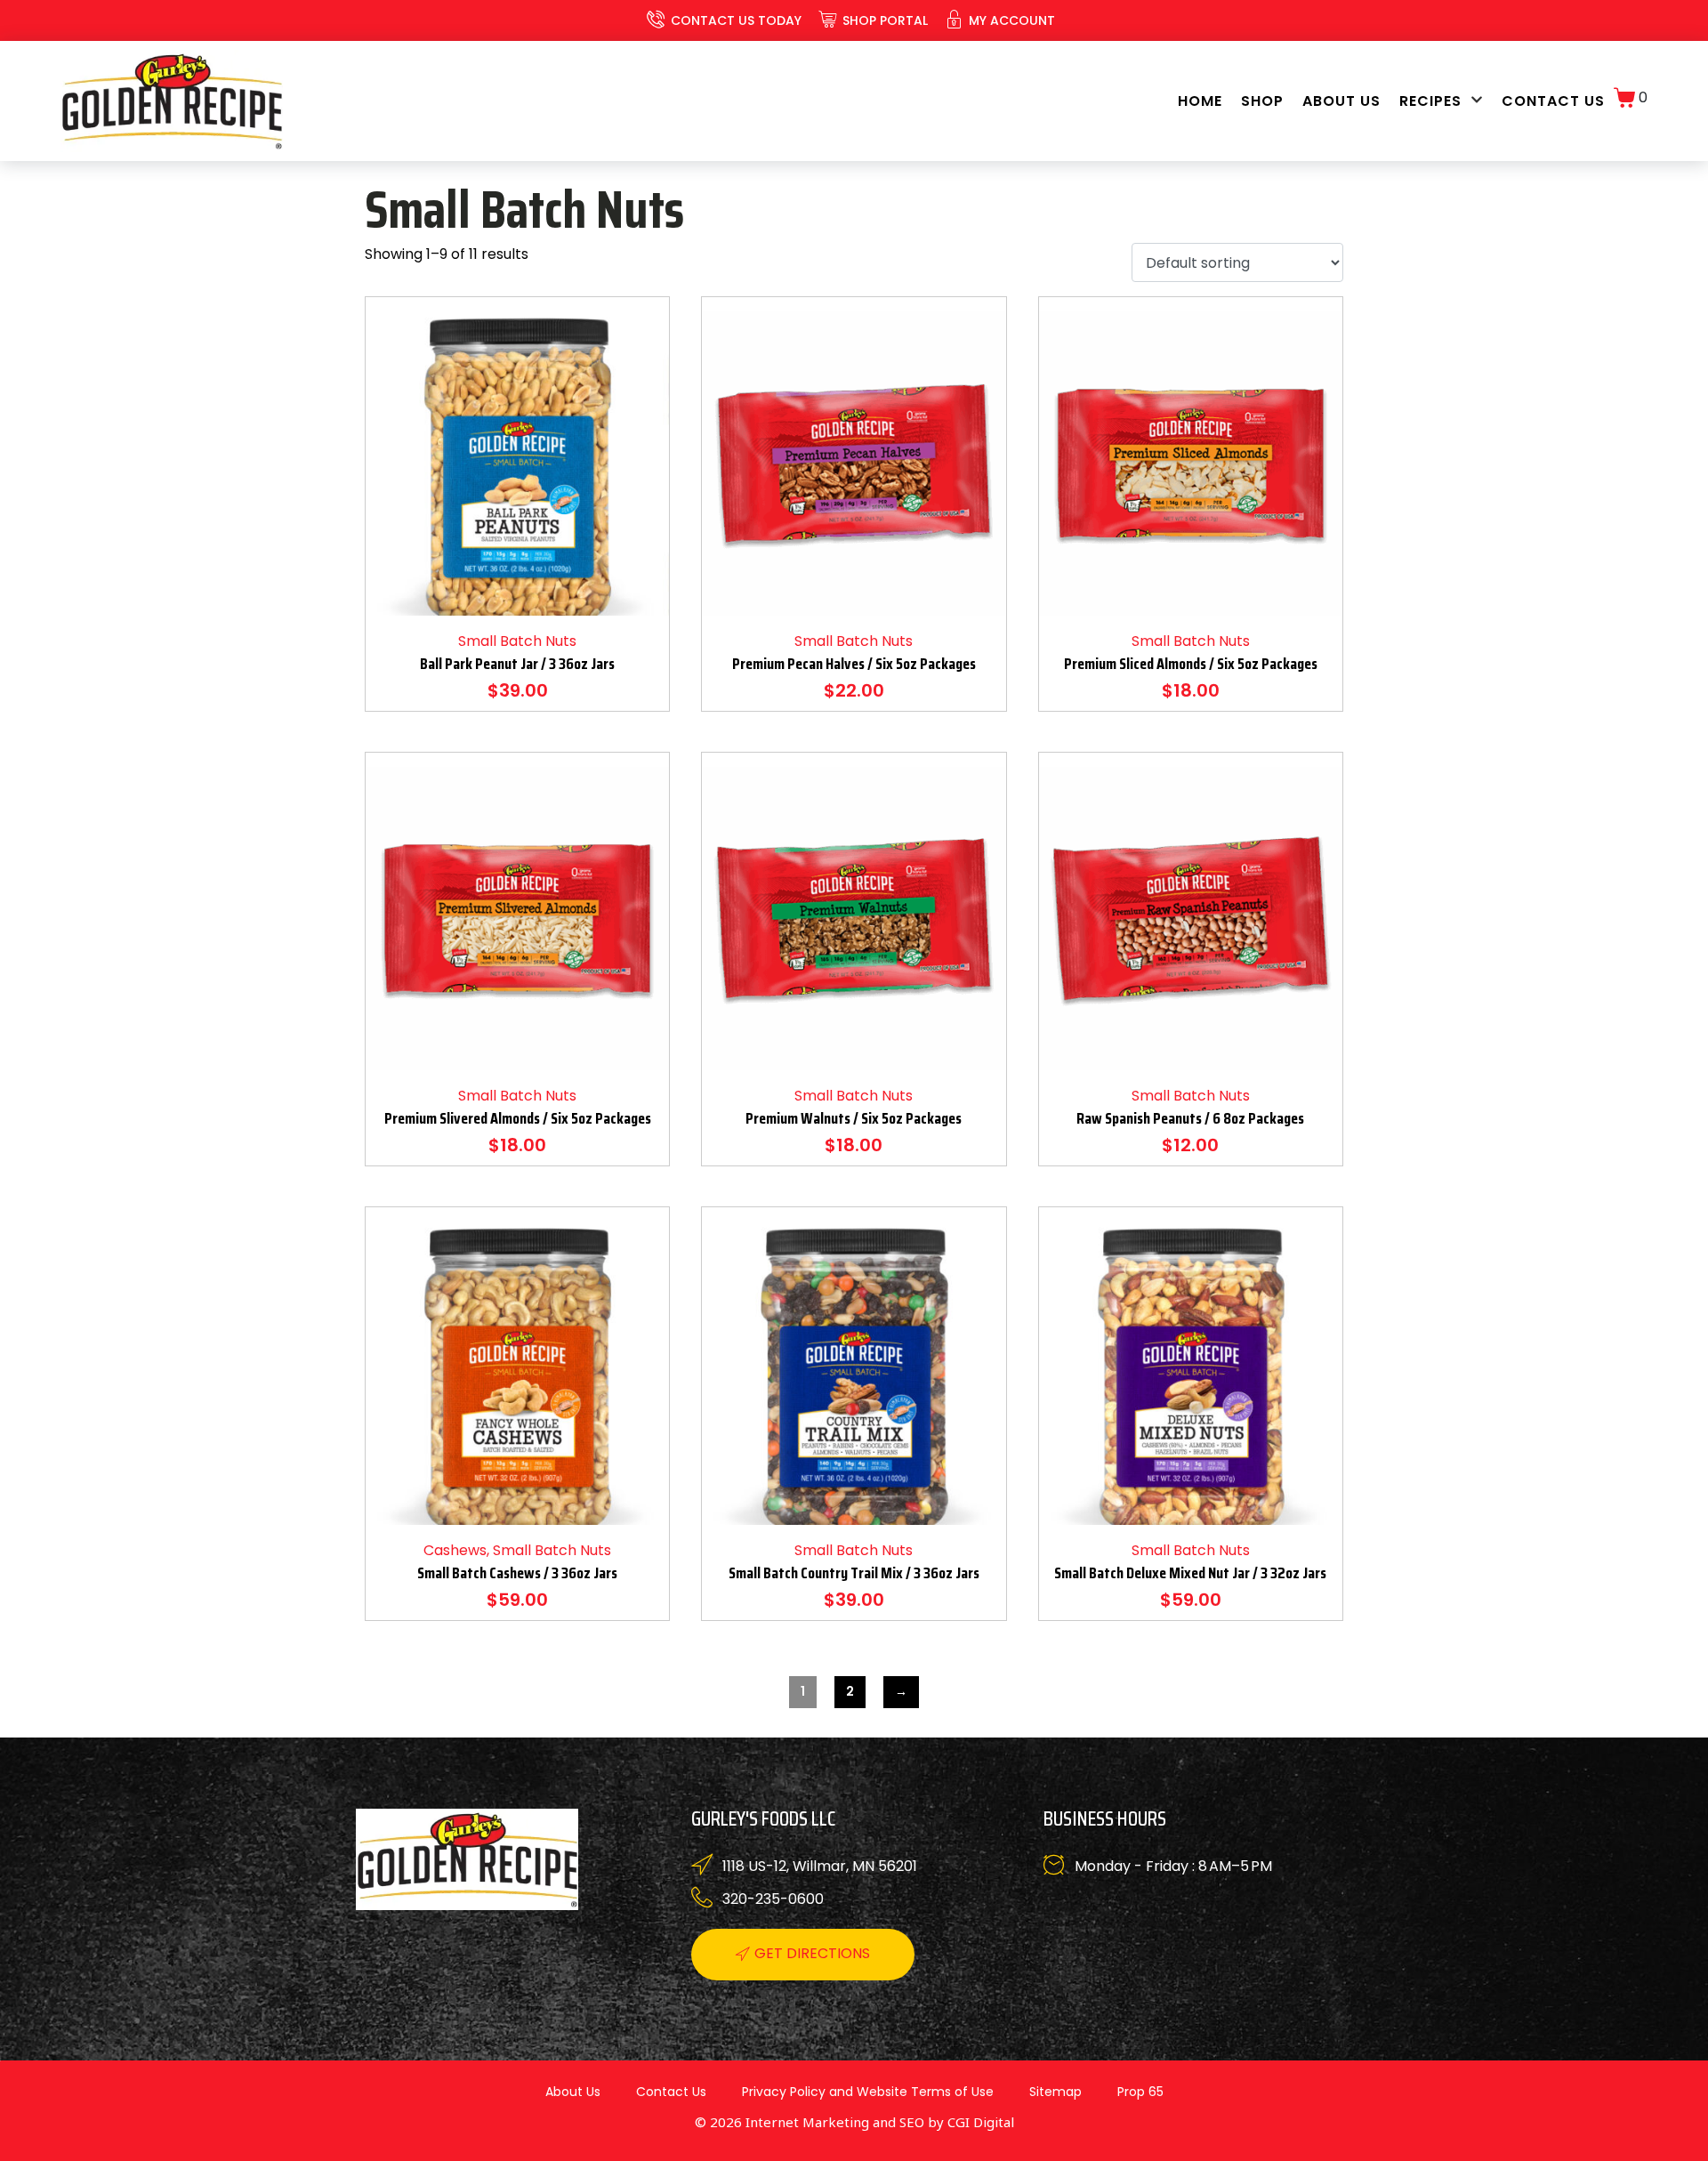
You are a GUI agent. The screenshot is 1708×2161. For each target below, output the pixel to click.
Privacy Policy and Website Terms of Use (868, 2092)
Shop (1262, 101)
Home (1200, 101)
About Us (1341, 101)
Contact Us (1553, 101)
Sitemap (1055, 2092)
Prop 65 (1140, 2092)
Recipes (1430, 101)
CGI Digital (981, 2122)
